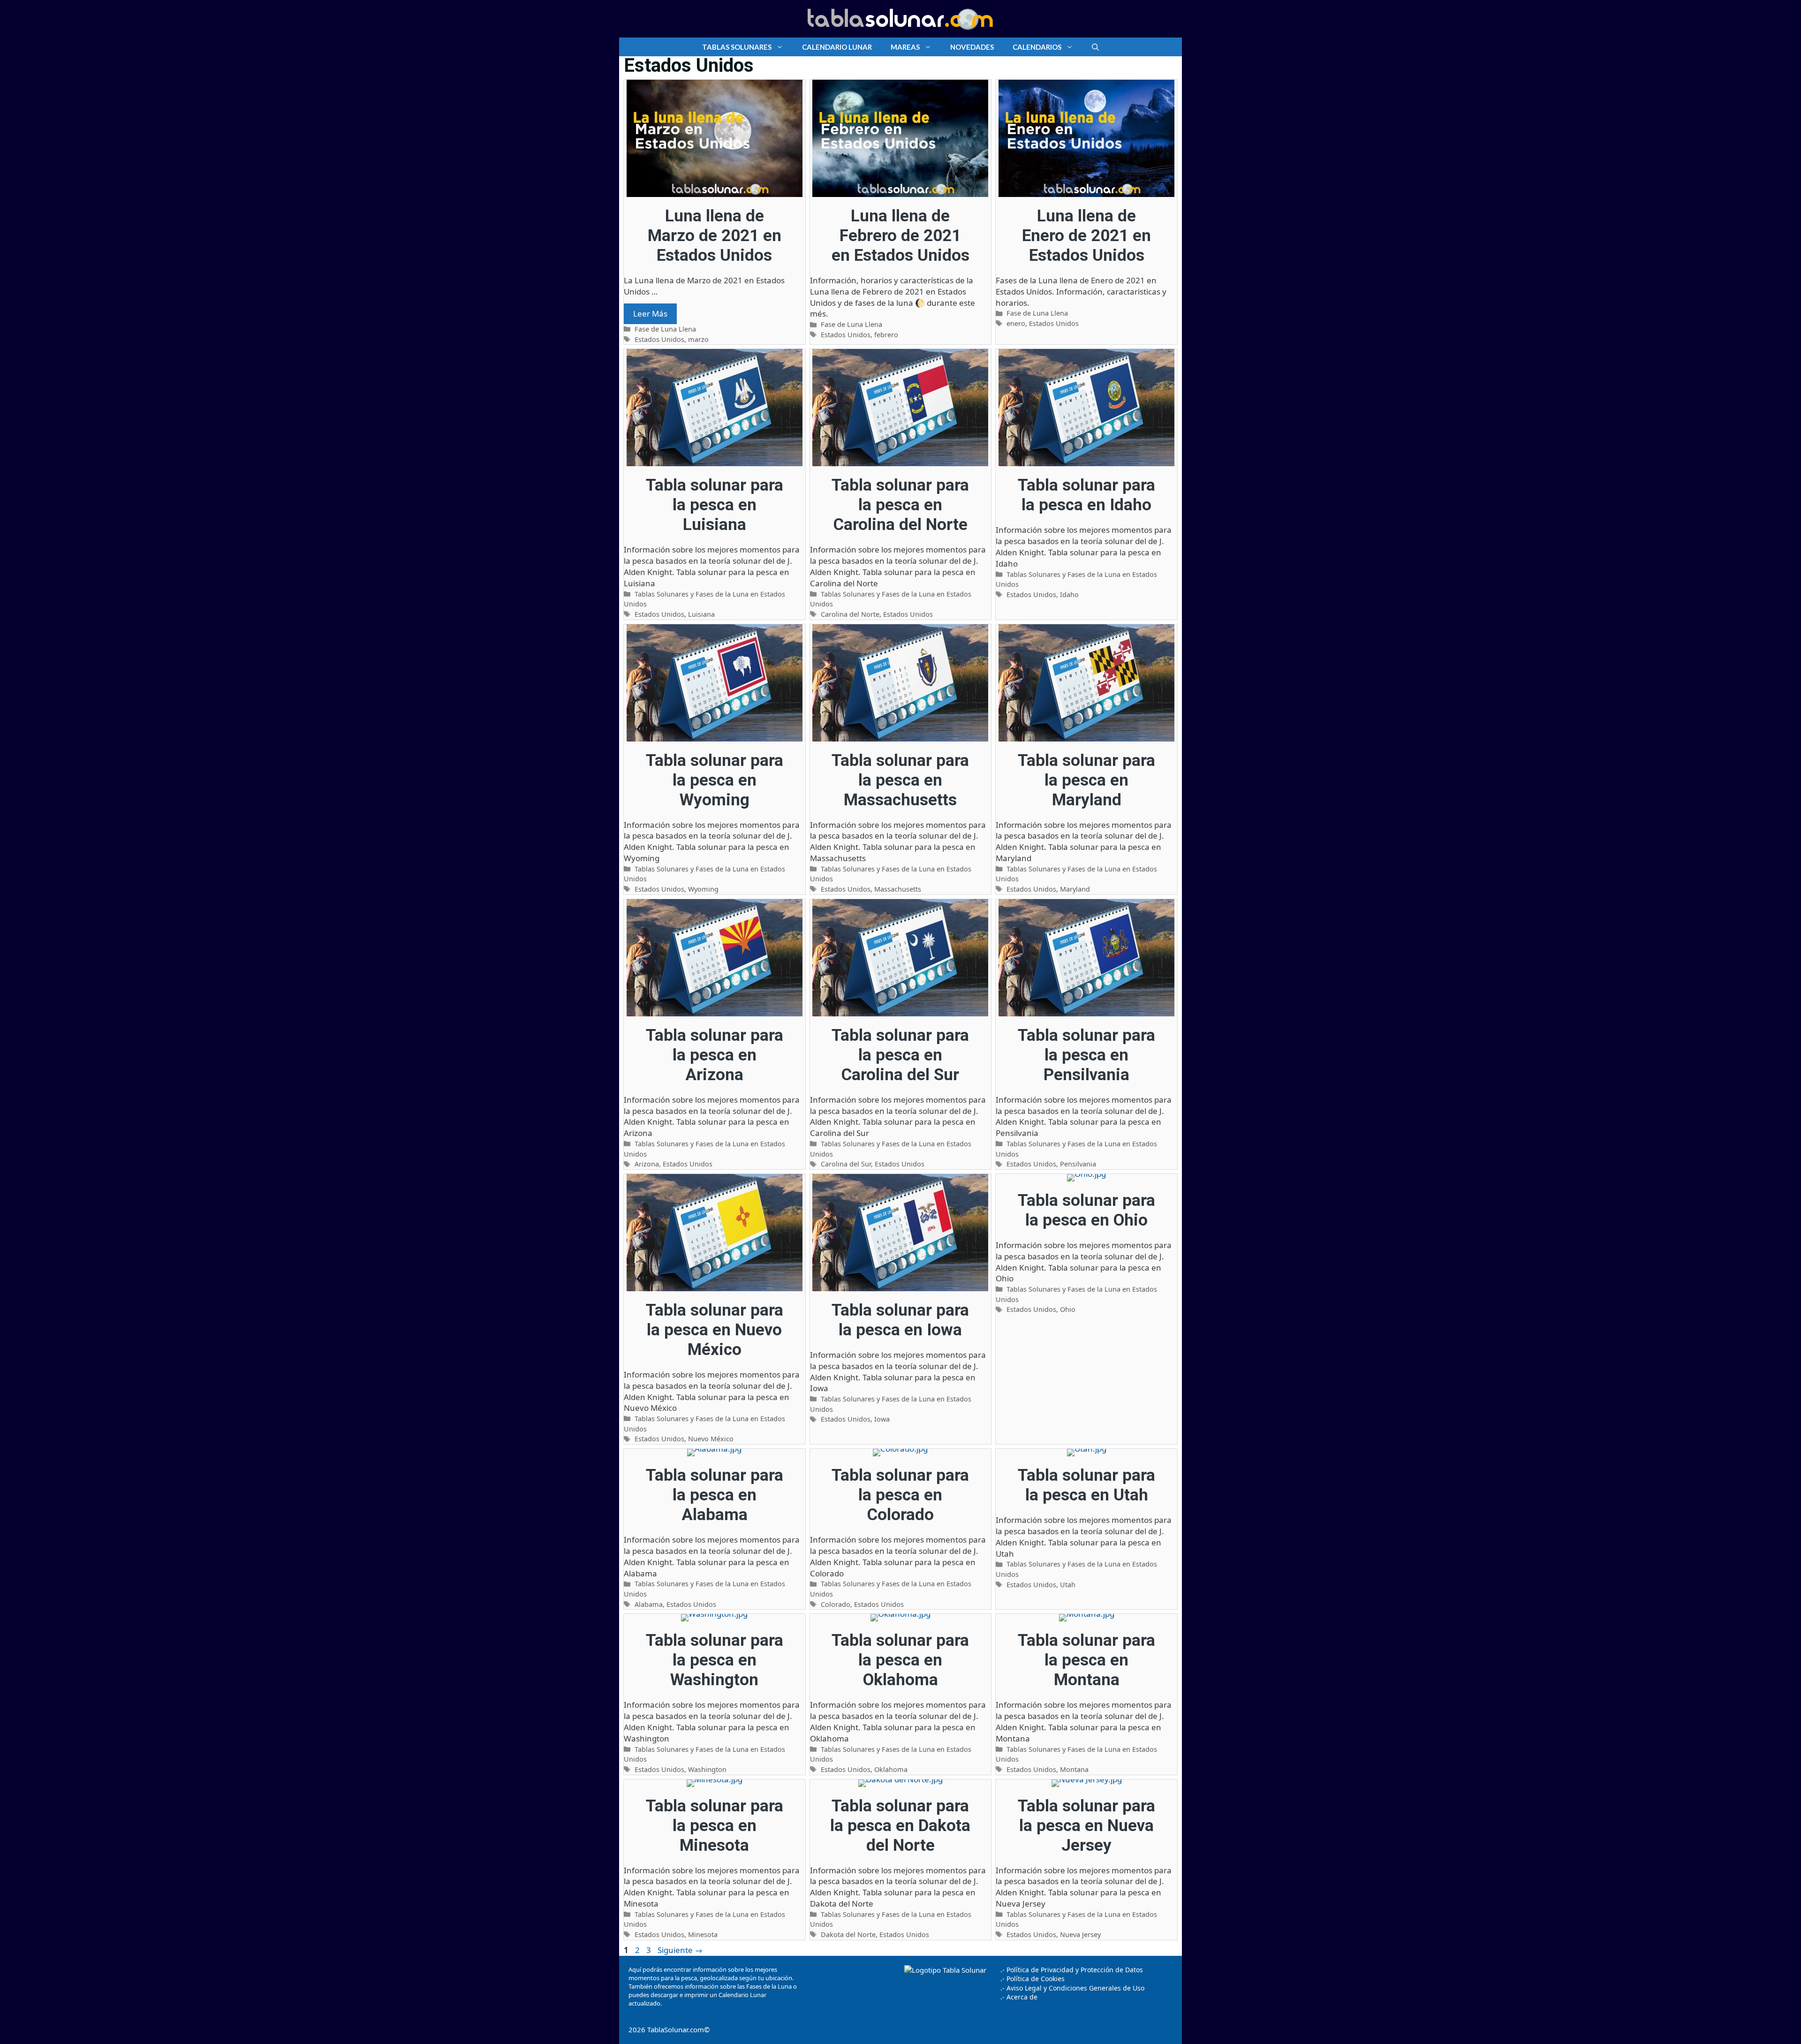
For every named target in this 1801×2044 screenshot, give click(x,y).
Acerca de (1021, 1997)
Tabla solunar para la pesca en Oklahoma (900, 1660)
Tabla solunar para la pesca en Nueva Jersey (1086, 1826)
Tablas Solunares (737, 47)
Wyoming (703, 889)
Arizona (647, 1164)
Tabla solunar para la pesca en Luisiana (715, 505)
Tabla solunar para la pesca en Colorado (900, 1495)
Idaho (1069, 594)
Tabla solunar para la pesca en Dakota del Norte (900, 1826)
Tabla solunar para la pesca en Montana (1086, 1660)
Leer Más (650, 314)
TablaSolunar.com (676, 2029)
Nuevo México (711, 1439)
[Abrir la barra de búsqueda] (1095, 47)
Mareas (905, 47)
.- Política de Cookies (1033, 1979)
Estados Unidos (659, 339)
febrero (886, 335)
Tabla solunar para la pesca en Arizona (715, 1055)
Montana (1074, 1769)
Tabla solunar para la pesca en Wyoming (715, 780)
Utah (1068, 1585)
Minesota (703, 1934)
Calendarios (1037, 47)
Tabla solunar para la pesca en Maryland (1086, 780)
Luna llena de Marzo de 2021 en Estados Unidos (715, 236)
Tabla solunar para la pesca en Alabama (715, 1495)
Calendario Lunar (837, 47)
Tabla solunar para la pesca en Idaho (1086, 495)
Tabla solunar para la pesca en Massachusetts (900, 780)
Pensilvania (1078, 1164)
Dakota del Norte (848, 1934)
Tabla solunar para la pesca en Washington (715, 1660)
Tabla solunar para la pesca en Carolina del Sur (900, 1055)
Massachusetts (898, 889)
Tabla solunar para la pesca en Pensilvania (1086, 1055)
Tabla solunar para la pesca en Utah (1086, 1485)
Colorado (836, 1604)
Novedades (972, 47)
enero (1016, 323)
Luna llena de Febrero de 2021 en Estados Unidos (900, 236)
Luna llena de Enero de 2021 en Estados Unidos (1086, 236)
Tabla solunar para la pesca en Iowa (900, 1320)
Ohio (1068, 1309)
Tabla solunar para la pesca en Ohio (1086, 1210)
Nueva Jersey (1080, 1934)
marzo (698, 339)
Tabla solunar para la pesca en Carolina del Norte (900, 505)
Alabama (649, 1604)
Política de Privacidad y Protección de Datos (1075, 1970)
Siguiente (680, 1950)
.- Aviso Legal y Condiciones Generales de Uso (1072, 1988)
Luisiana (701, 614)
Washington (707, 1769)
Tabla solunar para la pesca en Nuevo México (715, 1330)
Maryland (1075, 889)
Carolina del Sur (846, 1164)
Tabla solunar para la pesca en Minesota (715, 1826)
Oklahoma (891, 1769)
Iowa (882, 1419)
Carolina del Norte (850, 614)
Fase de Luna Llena (665, 329)
